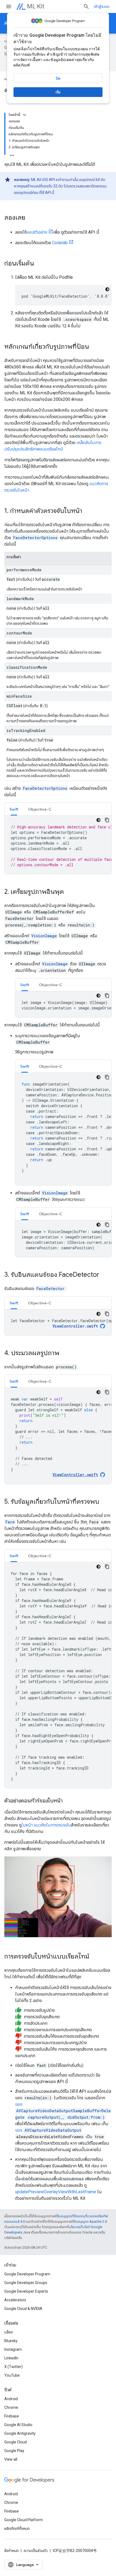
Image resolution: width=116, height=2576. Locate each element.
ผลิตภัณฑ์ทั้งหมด (17, 2528)
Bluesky (11, 2341)
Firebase (12, 2416)
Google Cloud (16, 2442)
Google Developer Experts (26, 2291)
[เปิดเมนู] (9, 6)
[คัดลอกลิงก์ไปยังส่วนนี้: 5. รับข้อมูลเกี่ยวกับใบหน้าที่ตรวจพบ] (105, 1502)
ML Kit (36, 6)
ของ (63, 2111)
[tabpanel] (58, 845)
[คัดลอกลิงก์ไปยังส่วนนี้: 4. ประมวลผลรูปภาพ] (65, 1354)
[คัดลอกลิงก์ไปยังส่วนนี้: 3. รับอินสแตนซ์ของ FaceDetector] (105, 1275)
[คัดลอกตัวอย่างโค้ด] (107, 820)
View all (11, 2459)
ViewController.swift (75, 1326)
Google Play (14, 2451)
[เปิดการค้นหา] (86, 6)
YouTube (12, 2375)
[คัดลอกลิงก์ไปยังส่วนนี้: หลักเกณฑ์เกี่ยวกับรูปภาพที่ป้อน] (94, 347)
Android (11, 2399)
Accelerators (15, 2300)
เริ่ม (58, 92)
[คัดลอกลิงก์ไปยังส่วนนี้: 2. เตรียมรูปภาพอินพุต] (69, 892)
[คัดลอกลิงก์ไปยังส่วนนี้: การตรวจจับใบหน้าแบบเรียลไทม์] (95, 1957)
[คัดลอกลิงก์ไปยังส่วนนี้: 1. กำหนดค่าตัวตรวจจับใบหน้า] (88, 511)
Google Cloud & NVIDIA (23, 2309)
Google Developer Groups (26, 2283)
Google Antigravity (20, 2433)
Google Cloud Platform (24, 2520)
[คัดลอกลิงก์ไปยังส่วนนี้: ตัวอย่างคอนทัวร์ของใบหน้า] (68, 1801)
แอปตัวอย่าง (37, 232)
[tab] (14, 809)
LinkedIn (11, 2358)
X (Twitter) (13, 2367)
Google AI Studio (18, 2425)
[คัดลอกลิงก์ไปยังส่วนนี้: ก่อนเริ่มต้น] (39, 264)
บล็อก (9, 2332)
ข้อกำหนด (11, 2551)
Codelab (60, 243)
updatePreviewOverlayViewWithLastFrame (56, 2192)
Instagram (13, 2349)
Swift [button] (14, 809)
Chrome (11, 2407)
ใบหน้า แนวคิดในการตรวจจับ (46, 1825)
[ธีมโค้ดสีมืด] (107, 289)
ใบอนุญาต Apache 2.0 (91, 2221)
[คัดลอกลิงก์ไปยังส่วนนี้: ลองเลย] (31, 218)
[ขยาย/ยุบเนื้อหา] (25, 115)
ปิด (58, 78)
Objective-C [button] (40, 809)
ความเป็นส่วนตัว (36, 2551)
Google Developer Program (27, 2274)
